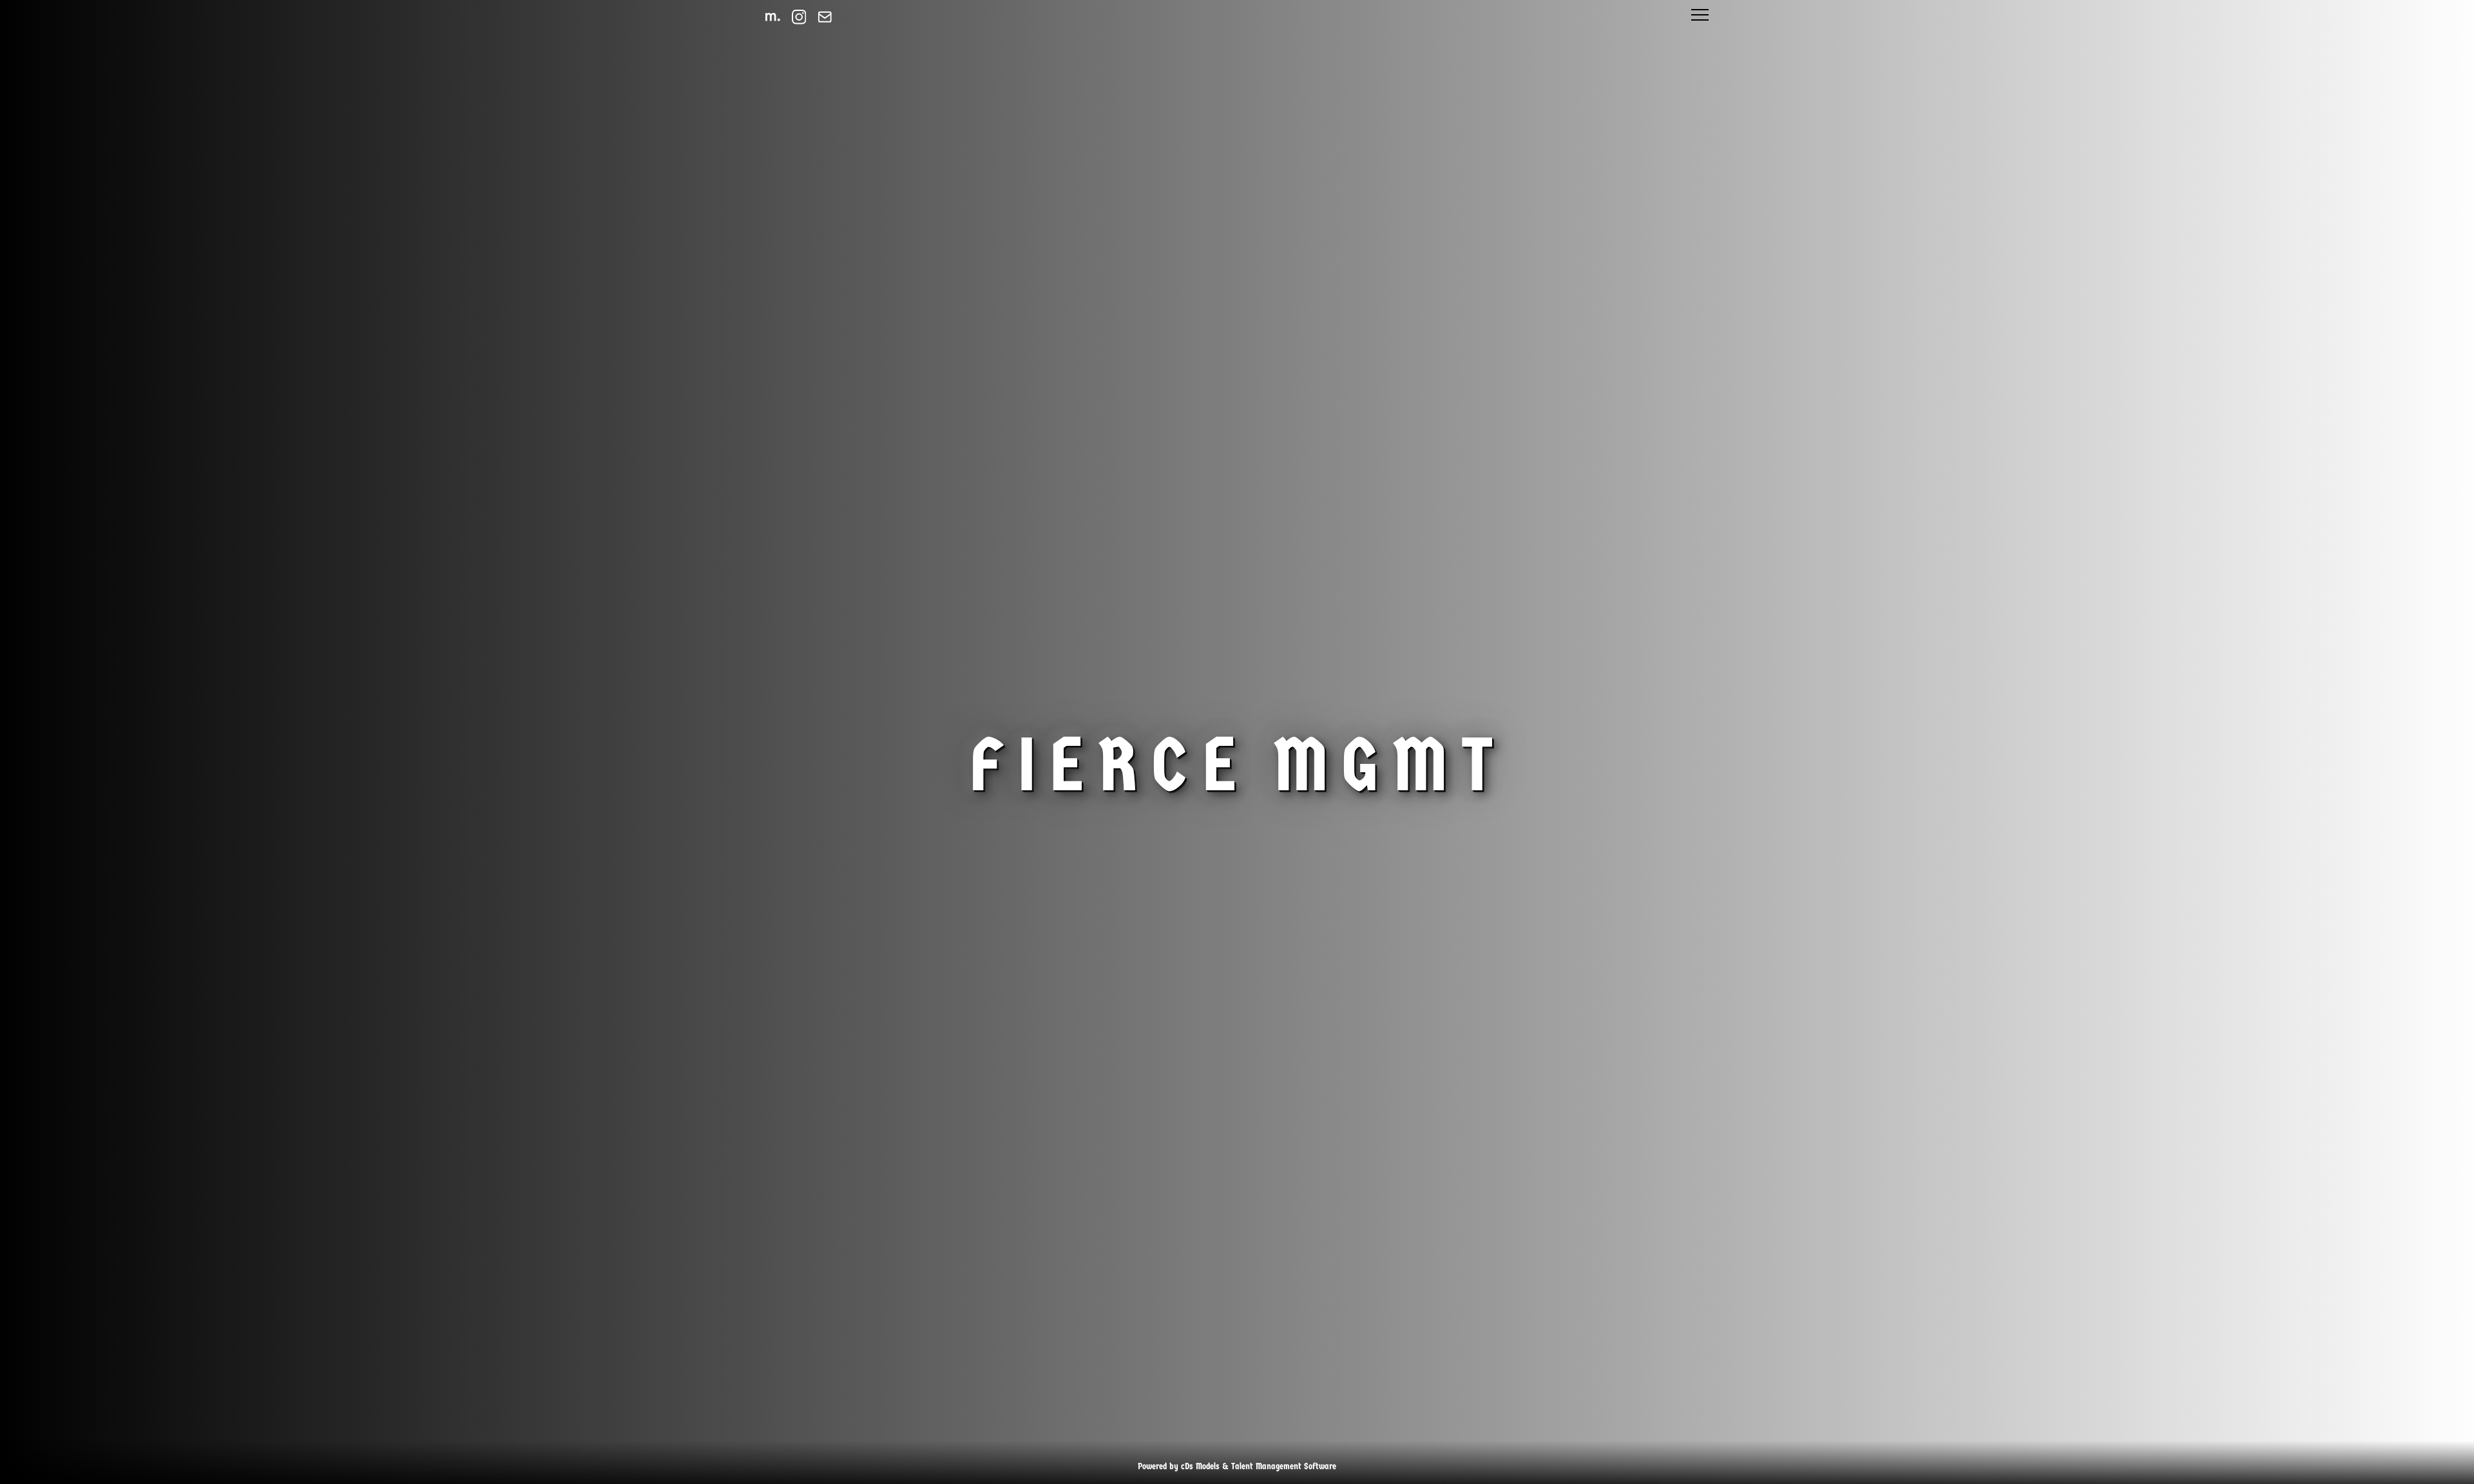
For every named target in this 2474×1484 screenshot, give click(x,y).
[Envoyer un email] (825, 17)
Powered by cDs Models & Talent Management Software (1237, 1466)
